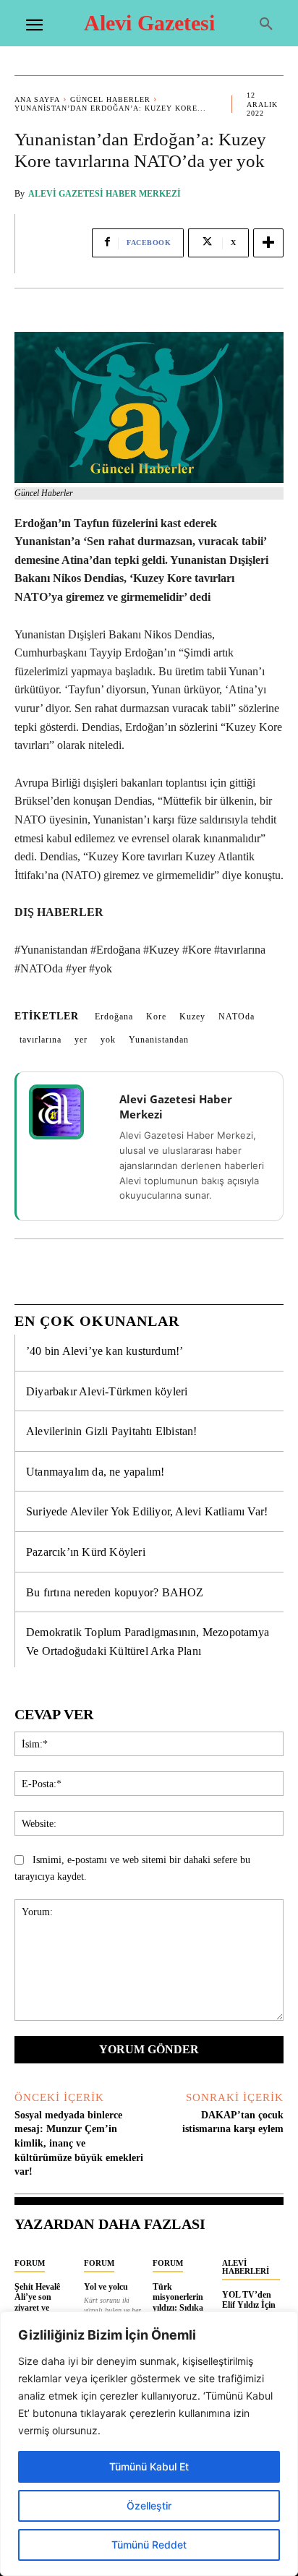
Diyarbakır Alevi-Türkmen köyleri (107, 1391)
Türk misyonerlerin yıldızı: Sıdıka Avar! (178, 2302)
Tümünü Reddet (149, 2545)
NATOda (237, 1017)
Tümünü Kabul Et (149, 2466)
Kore (156, 1017)
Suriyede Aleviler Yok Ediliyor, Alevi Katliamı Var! (147, 1511)
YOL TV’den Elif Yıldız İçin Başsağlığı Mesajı (249, 2310)
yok (108, 1040)
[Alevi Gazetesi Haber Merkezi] (66, 1112)
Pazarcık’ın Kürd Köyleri (86, 1552)
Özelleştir (149, 2506)
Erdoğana (114, 1017)
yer (81, 1040)
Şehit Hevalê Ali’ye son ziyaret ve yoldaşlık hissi (41, 2302)
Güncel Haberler (110, 99)
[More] (268, 243)
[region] (149, 2444)
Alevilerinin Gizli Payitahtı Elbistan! (112, 1431)
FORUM (30, 2263)
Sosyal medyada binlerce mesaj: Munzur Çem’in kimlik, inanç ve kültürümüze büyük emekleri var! (79, 2143)
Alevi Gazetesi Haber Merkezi (105, 194)
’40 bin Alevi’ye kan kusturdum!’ (105, 1351)
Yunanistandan (159, 1040)
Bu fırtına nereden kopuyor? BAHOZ (115, 1592)
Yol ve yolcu (106, 2287)
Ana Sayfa (37, 99)
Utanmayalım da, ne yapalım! (95, 1472)
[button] (266, 25)
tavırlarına (41, 1040)
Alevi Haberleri (246, 2267)
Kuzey (192, 1017)
